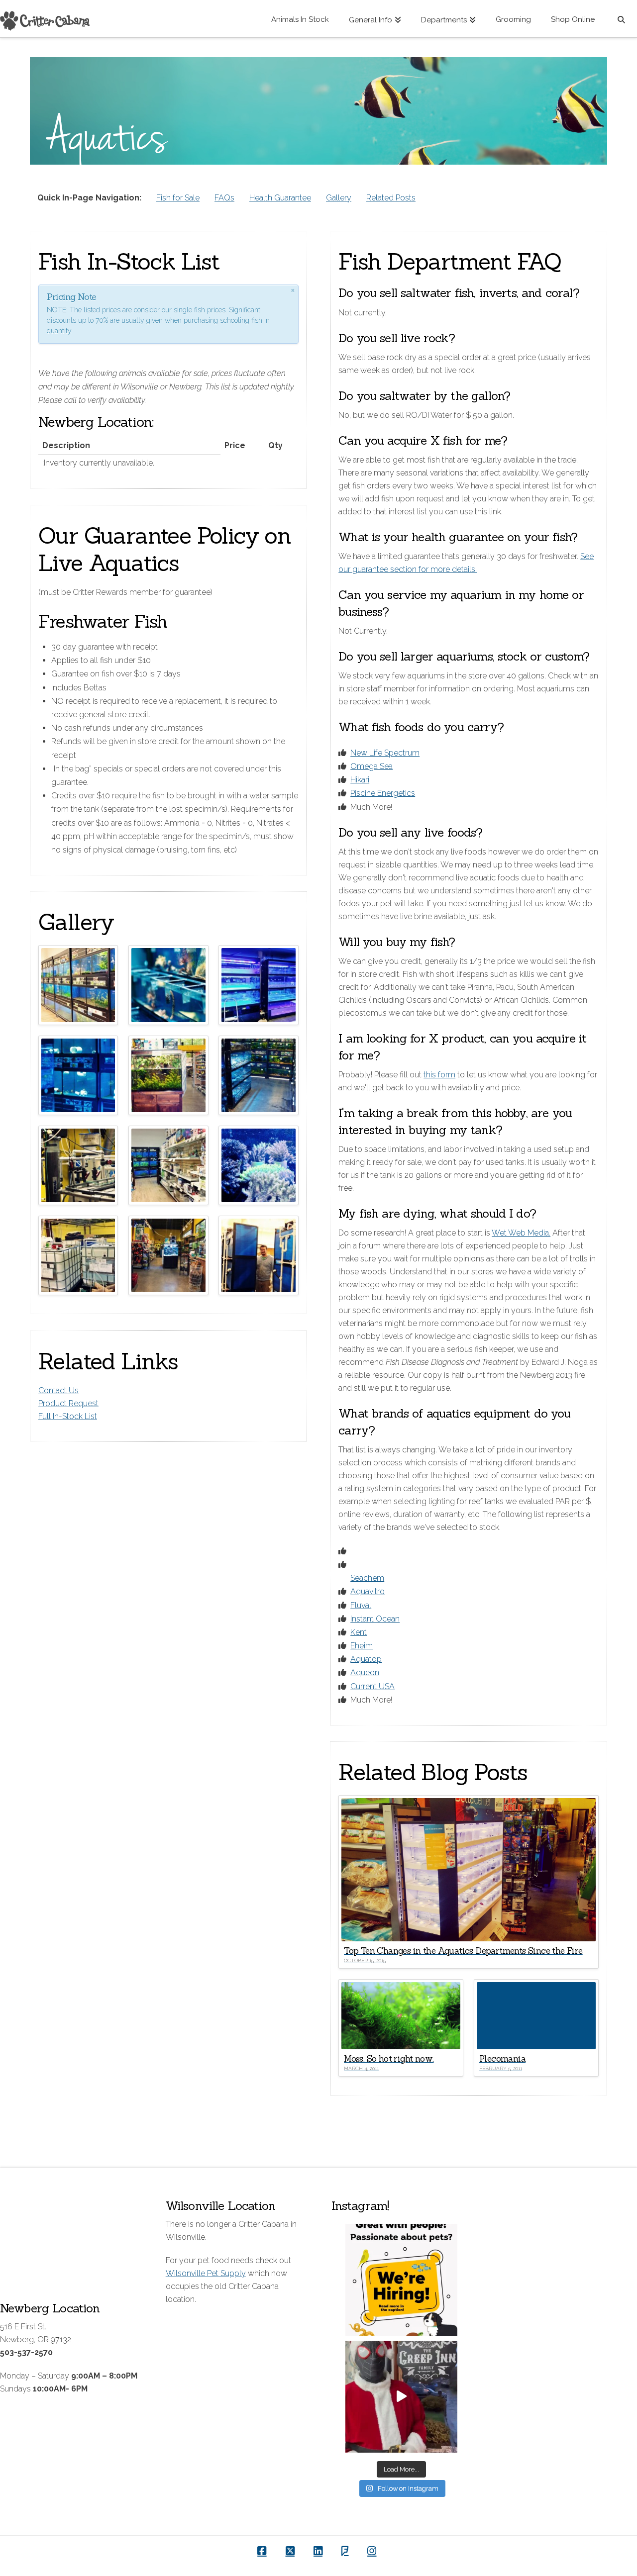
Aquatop (366, 1659)
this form (439, 1075)
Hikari (360, 780)
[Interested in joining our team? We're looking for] (401, 2280)
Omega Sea (372, 766)
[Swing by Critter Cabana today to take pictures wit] (401, 2397)
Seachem (367, 1578)
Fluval (361, 1605)
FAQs (224, 198)
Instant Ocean (375, 1619)
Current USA (372, 1686)
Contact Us (58, 1390)
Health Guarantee (280, 198)
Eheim (362, 1646)
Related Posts (391, 198)
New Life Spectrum (385, 753)
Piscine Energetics (383, 793)
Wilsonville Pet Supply (206, 2273)
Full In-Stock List (68, 1416)
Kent (359, 1632)
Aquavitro (368, 1591)
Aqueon (365, 1672)
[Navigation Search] (621, 19)
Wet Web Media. (521, 1233)
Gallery (339, 198)
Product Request (68, 1403)
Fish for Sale (178, 198)
